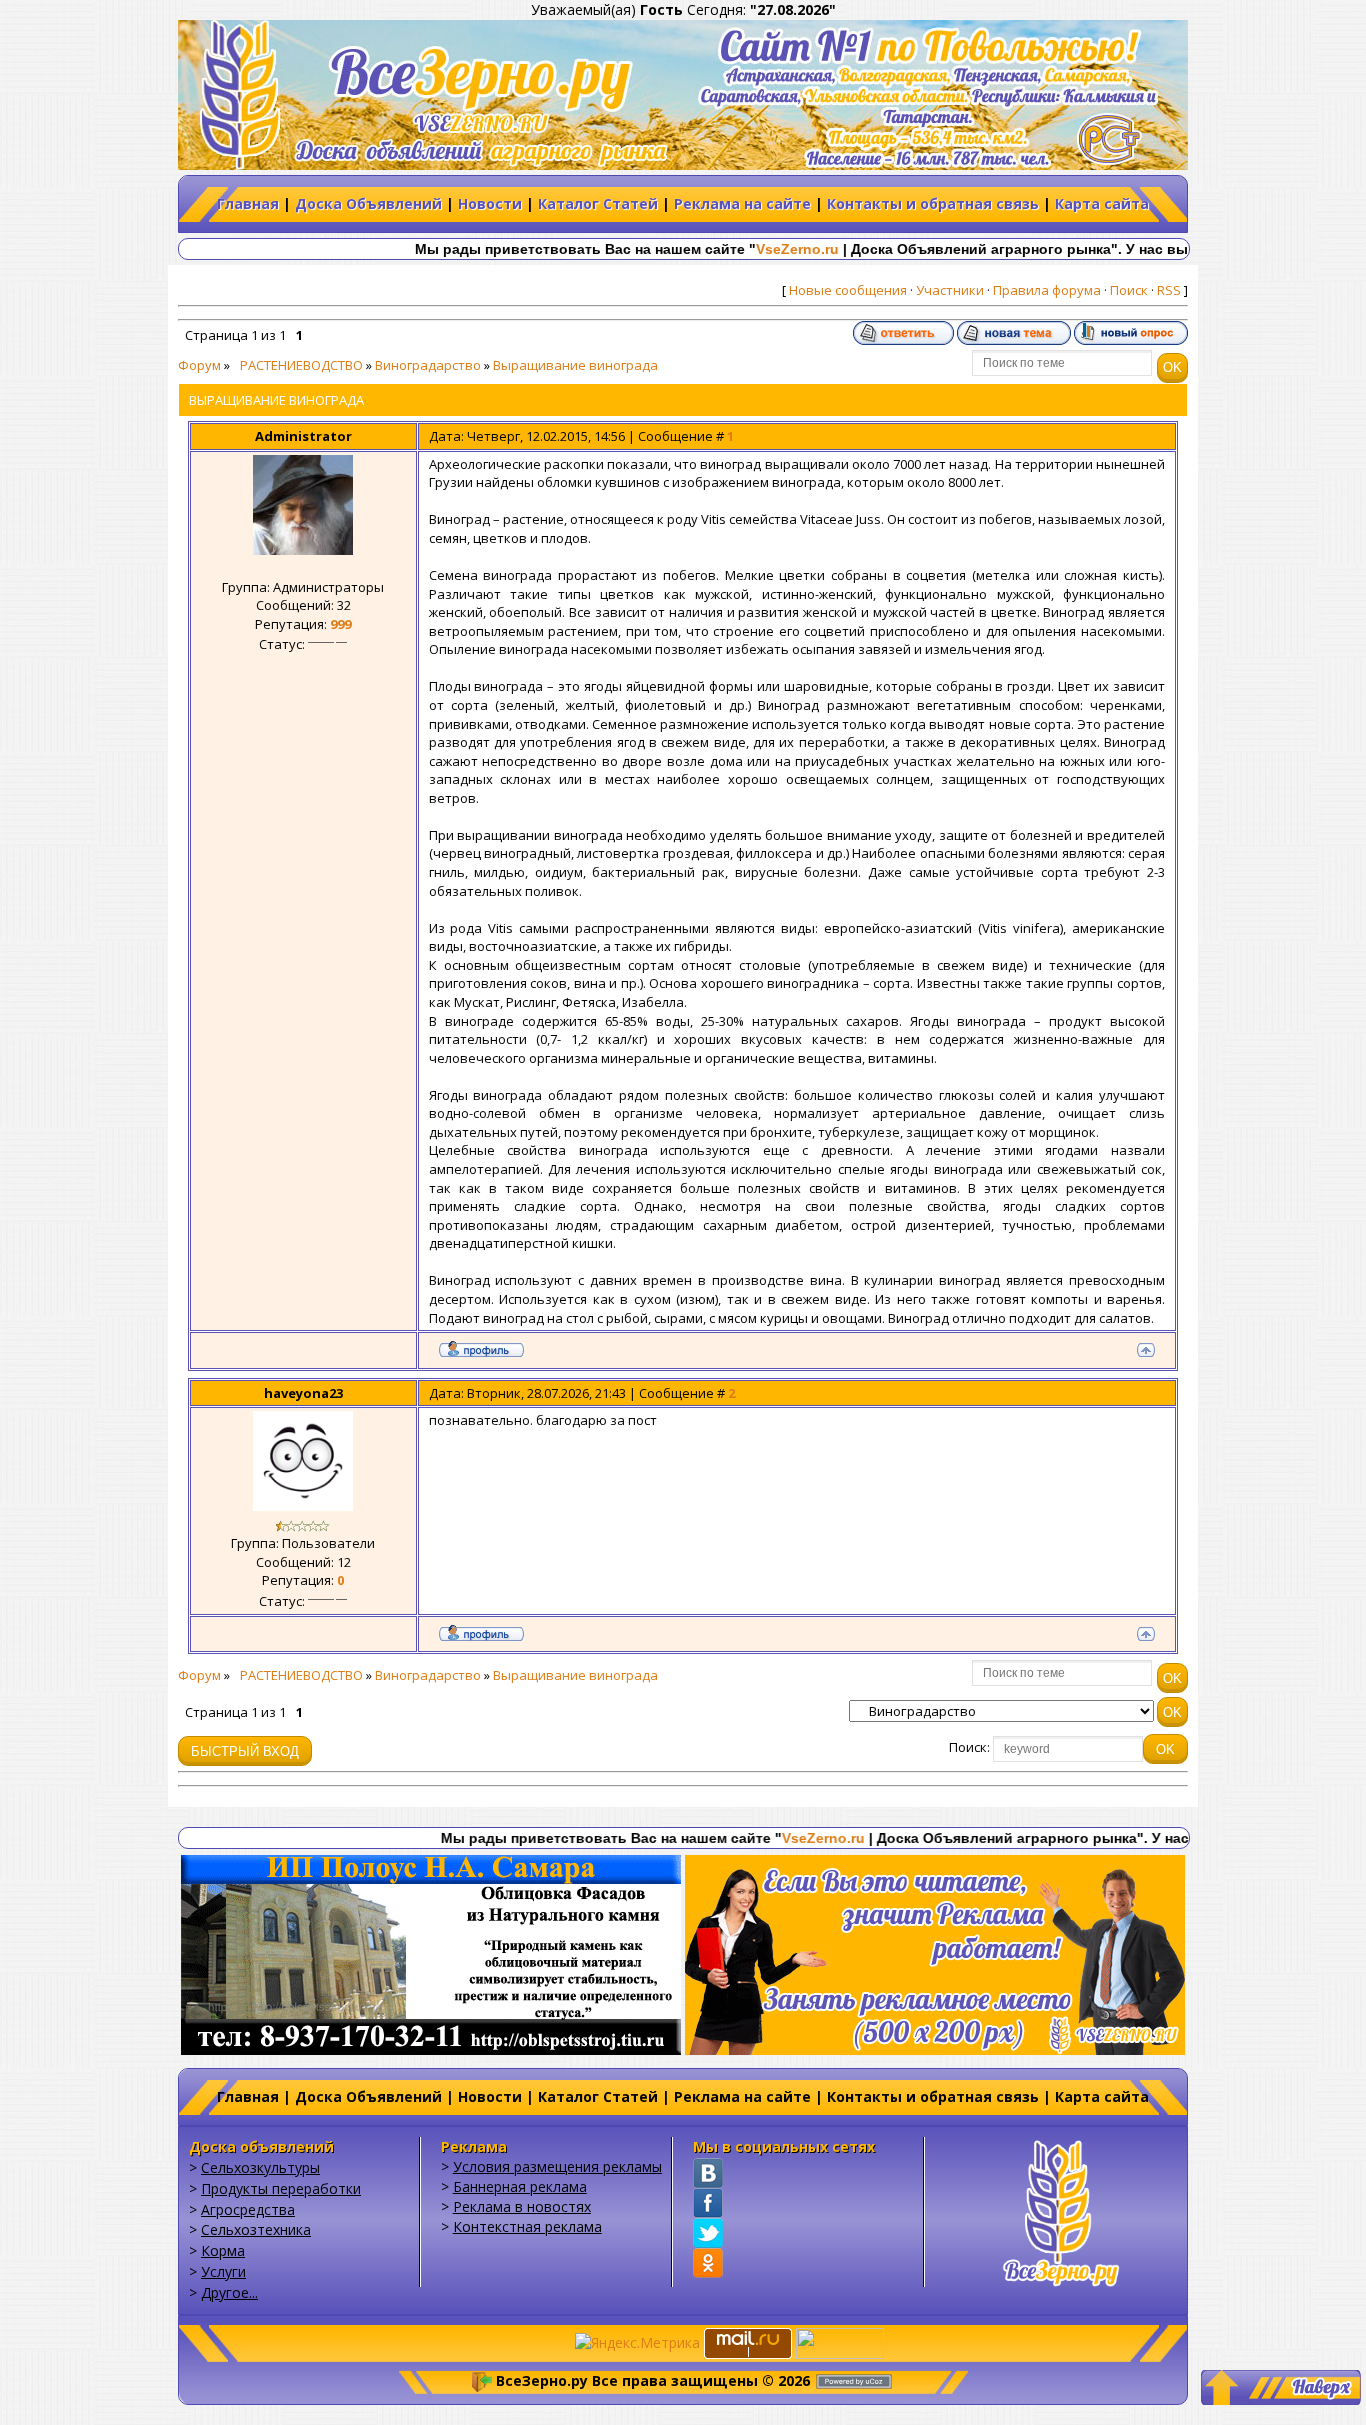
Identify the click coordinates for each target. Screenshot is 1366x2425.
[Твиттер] (708, 2233)
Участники (950, 290)
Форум (199, 365)
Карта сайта (1102, 203)
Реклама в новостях (522, 2206)
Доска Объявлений (368, 203)
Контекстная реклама (527, 2226)
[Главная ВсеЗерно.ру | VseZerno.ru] (1061, 2210)
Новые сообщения (848, 290)
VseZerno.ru (718, 249)
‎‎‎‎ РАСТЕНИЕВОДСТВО (298, 365)
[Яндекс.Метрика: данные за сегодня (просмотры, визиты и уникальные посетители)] (637, 2343)
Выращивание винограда (575, 365)
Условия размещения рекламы (557, 2166)
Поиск (1129, 290)
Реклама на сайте (742, 203)
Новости (490, 203)
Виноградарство (428, 365)
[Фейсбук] (708, 2203)
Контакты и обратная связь (933, 203)
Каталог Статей (598, 203)
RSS (1169, 290)
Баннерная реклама (520, 2186)
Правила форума (1047, 290)
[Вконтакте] (708, 2173)
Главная (248, 203)
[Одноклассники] (708, 2263)
